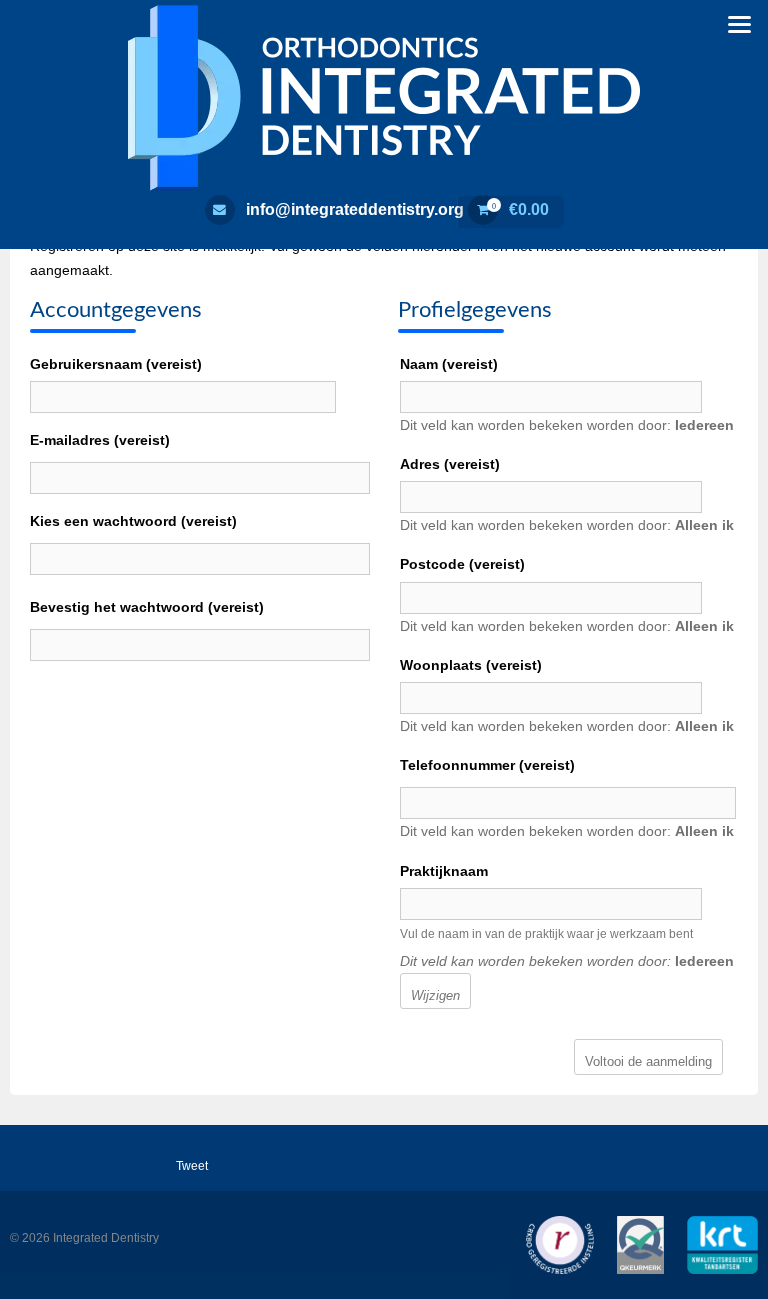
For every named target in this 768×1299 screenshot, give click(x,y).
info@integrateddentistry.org (355, 209)
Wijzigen (435, 995)
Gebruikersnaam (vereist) (116, 364)
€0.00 (520, 209)
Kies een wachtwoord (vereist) (133, 521)
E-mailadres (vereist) (100, 440)
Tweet (192, 1166)
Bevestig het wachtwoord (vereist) (147, 607)
